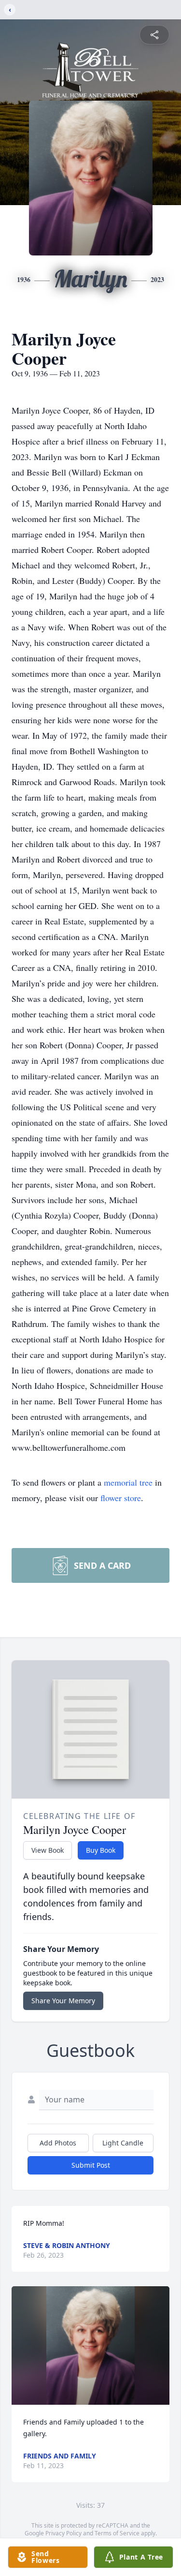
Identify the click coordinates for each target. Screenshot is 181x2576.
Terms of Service (117, 2533)
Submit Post (91, 2165)
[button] (91, 2345)
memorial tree (128, 1482)
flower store (121, 1498)
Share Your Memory (63, 2001)
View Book (48, 1850)
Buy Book (101, 1850)
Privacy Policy (63, 2533)
